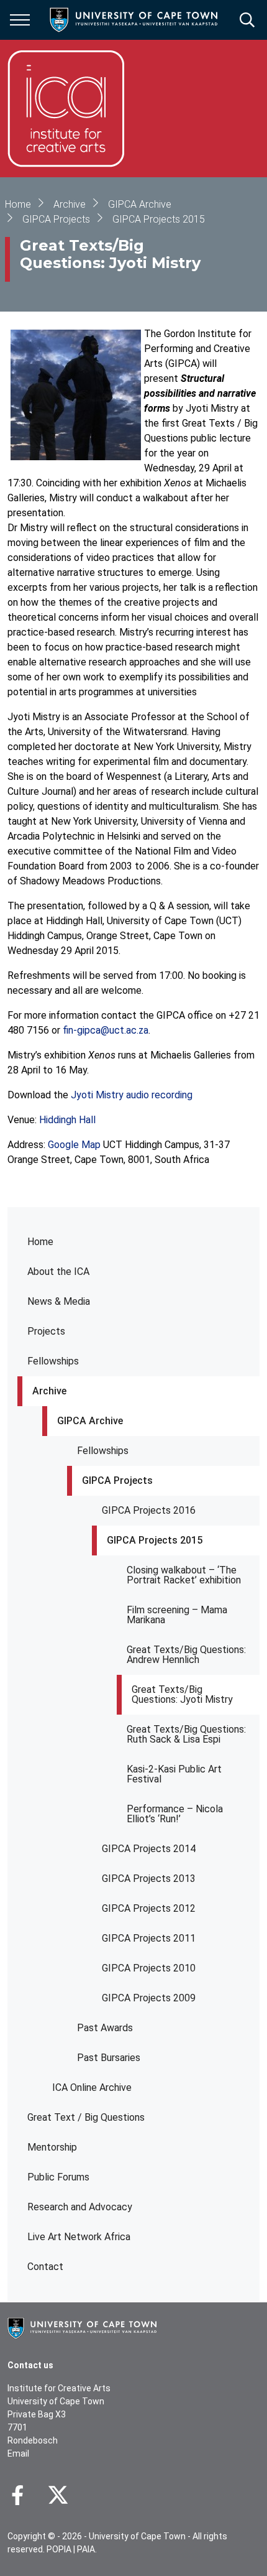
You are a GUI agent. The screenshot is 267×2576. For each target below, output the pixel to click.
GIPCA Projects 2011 (149, 1938)
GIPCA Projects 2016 (149, 1510)
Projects (46, 1331)
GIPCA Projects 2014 (149, 1849)
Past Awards (105, 2028)
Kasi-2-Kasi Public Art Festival (174, 1774)
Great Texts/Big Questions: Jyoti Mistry (182, 1694)
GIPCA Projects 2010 (149, 1968)
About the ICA (58, 1272)
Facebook (17, 2495)
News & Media (59, 1301)
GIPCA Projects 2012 (149, 1908)
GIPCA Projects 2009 (149, 1998)
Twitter (58, 2495)
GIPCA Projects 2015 (155, 1540)
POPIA (59, 2549)
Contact (45, 2267)
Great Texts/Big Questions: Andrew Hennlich (186, 1655)
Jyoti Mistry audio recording (132, 1095)
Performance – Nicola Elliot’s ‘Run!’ (175, 1814)
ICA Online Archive (92, 2087)
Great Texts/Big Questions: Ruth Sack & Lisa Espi (186, 1734)
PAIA (86, 2549)
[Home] (82, 2327)
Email (18, 2453)
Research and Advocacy (80, 2207)
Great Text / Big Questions (86, 2117)
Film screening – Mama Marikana (177, 1615)
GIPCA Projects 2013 (149, 1879)
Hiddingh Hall (67, 1120)
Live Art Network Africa (79, 2237)
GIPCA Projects (117, 1480)
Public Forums (58, 2177)
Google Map (74, 1145)
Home (40, 1242)
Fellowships (53, 1361)
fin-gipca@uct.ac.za (106, 1030)
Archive (49, 1391)
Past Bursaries (109, 2058)
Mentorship (52, 2147)
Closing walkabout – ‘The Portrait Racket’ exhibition (184, 1575)
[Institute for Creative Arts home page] (66, 109)
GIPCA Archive (90, 1421)
